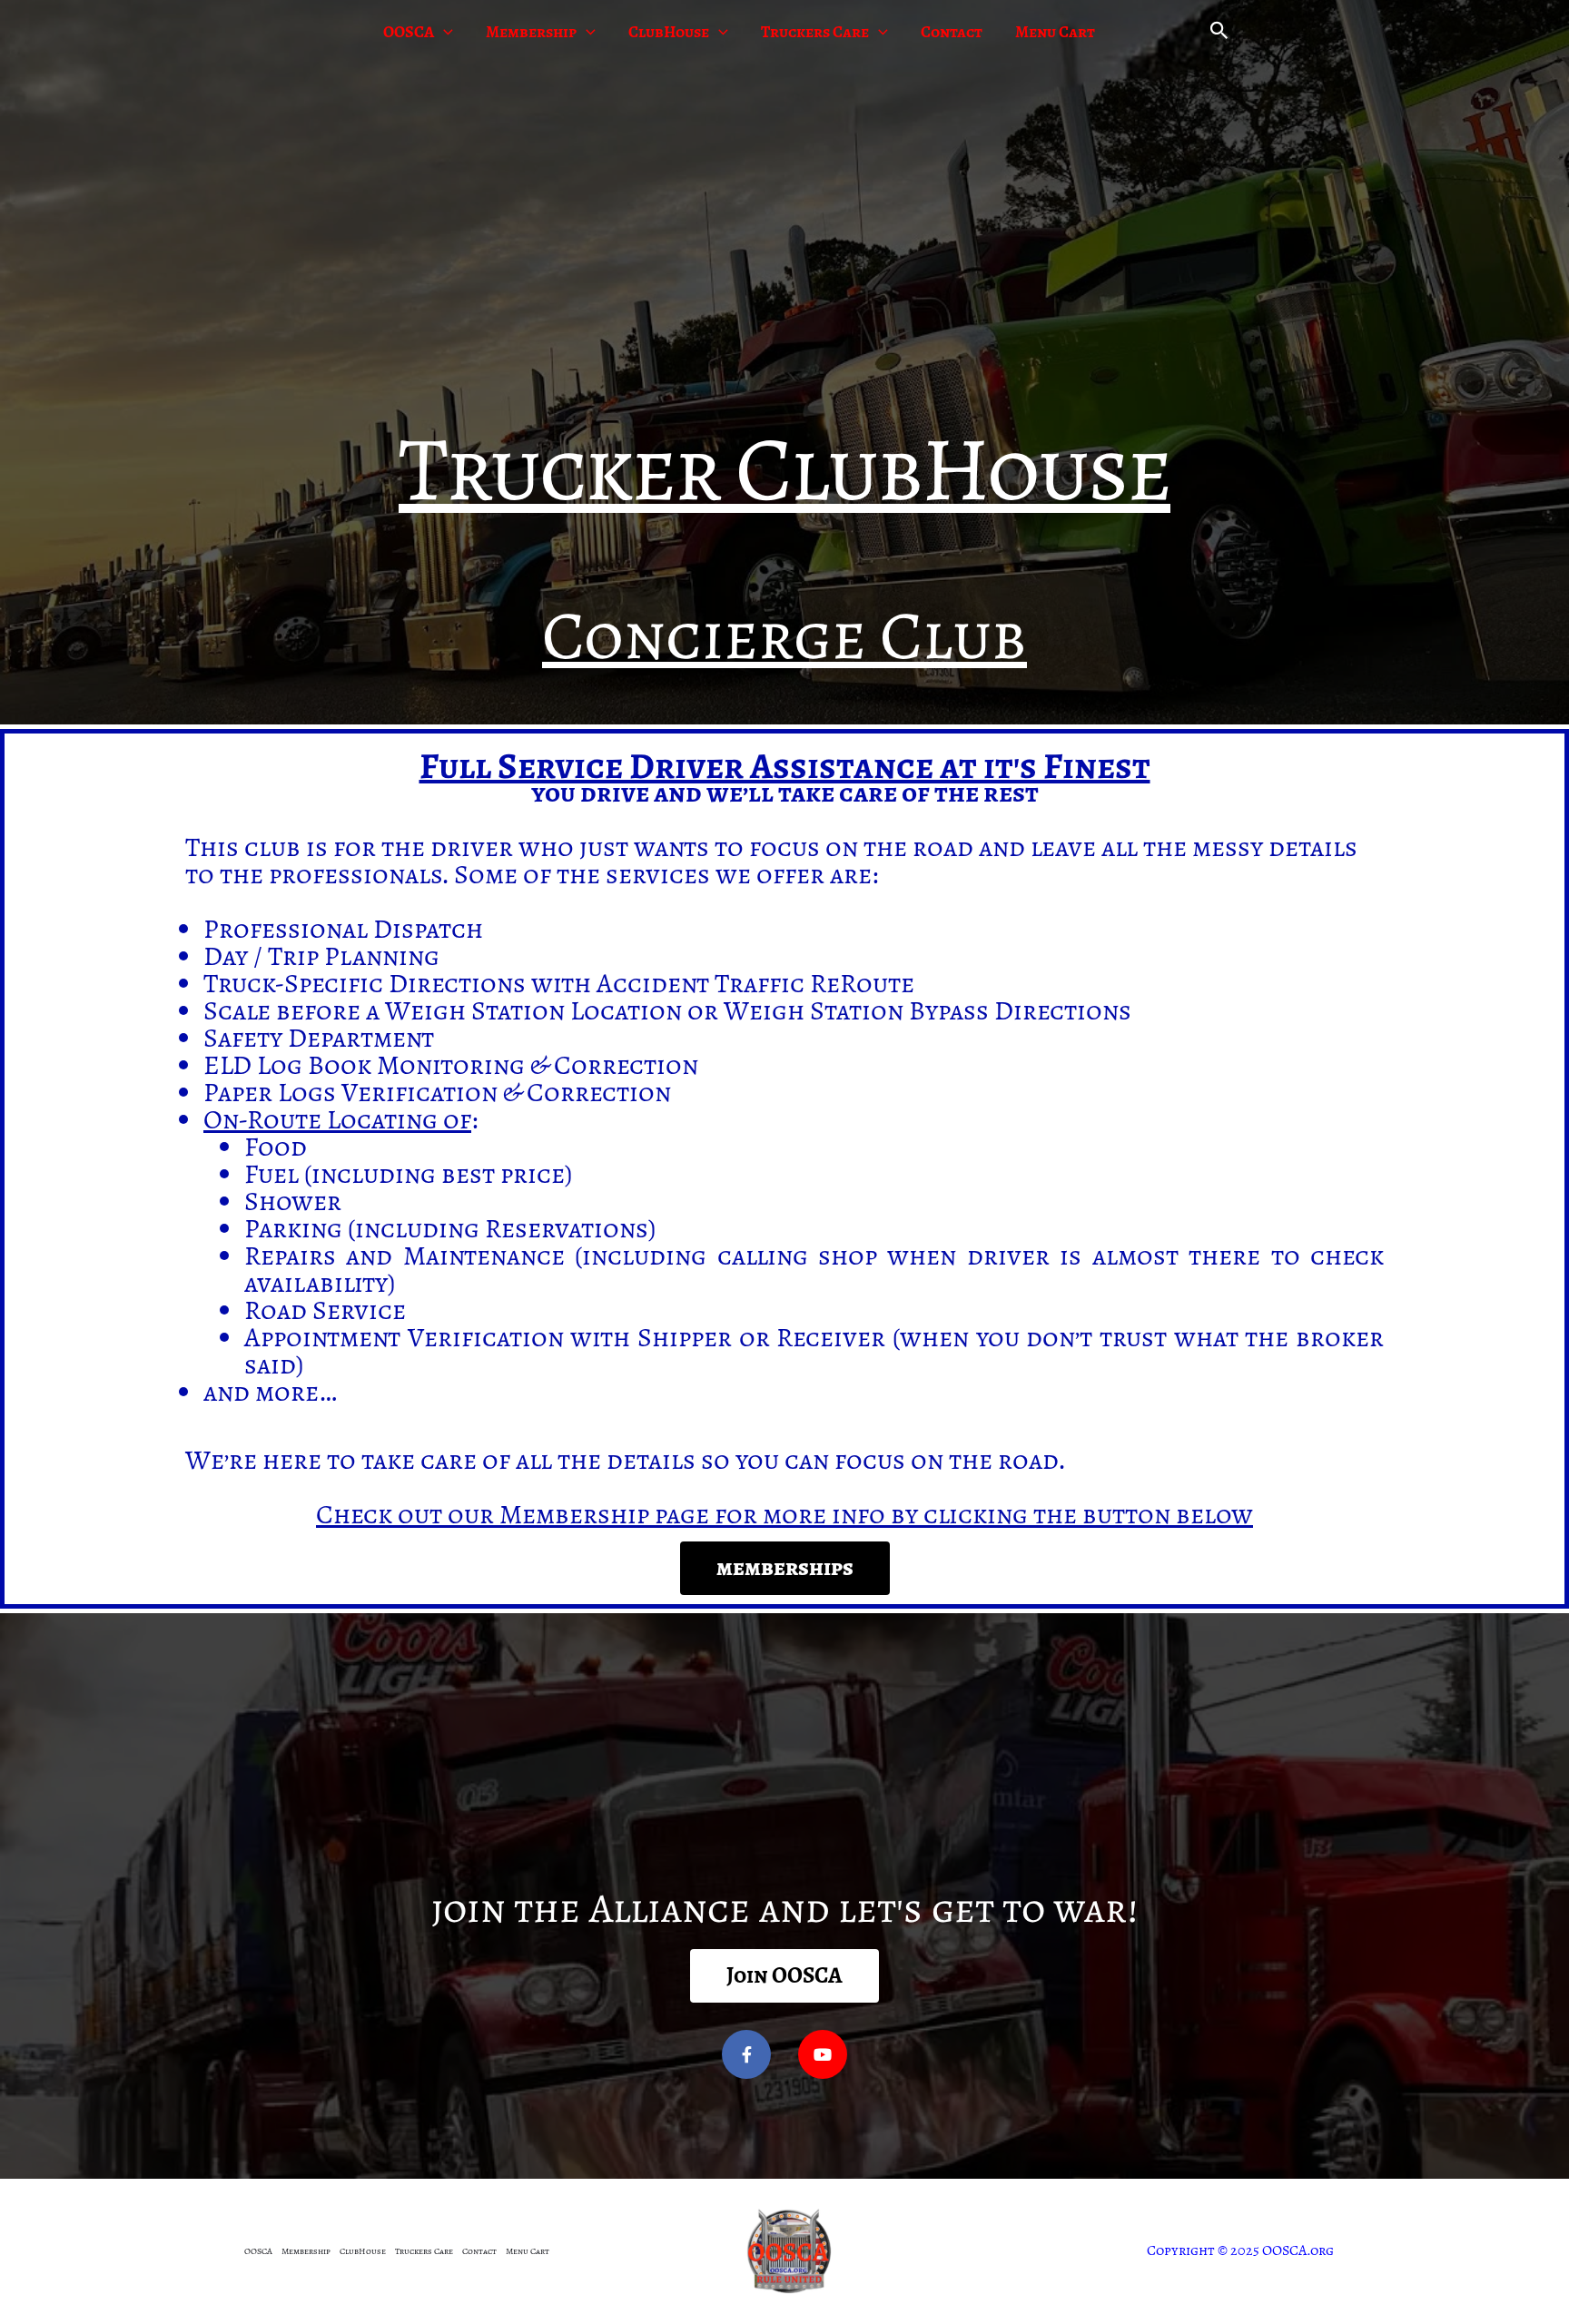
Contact (952, 32)
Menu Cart (1055, 32)
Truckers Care (815, 32)
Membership (531, 32)
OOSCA (409, 32)
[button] (444, 32)
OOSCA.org (1298, 2250)
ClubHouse (669, 32)
